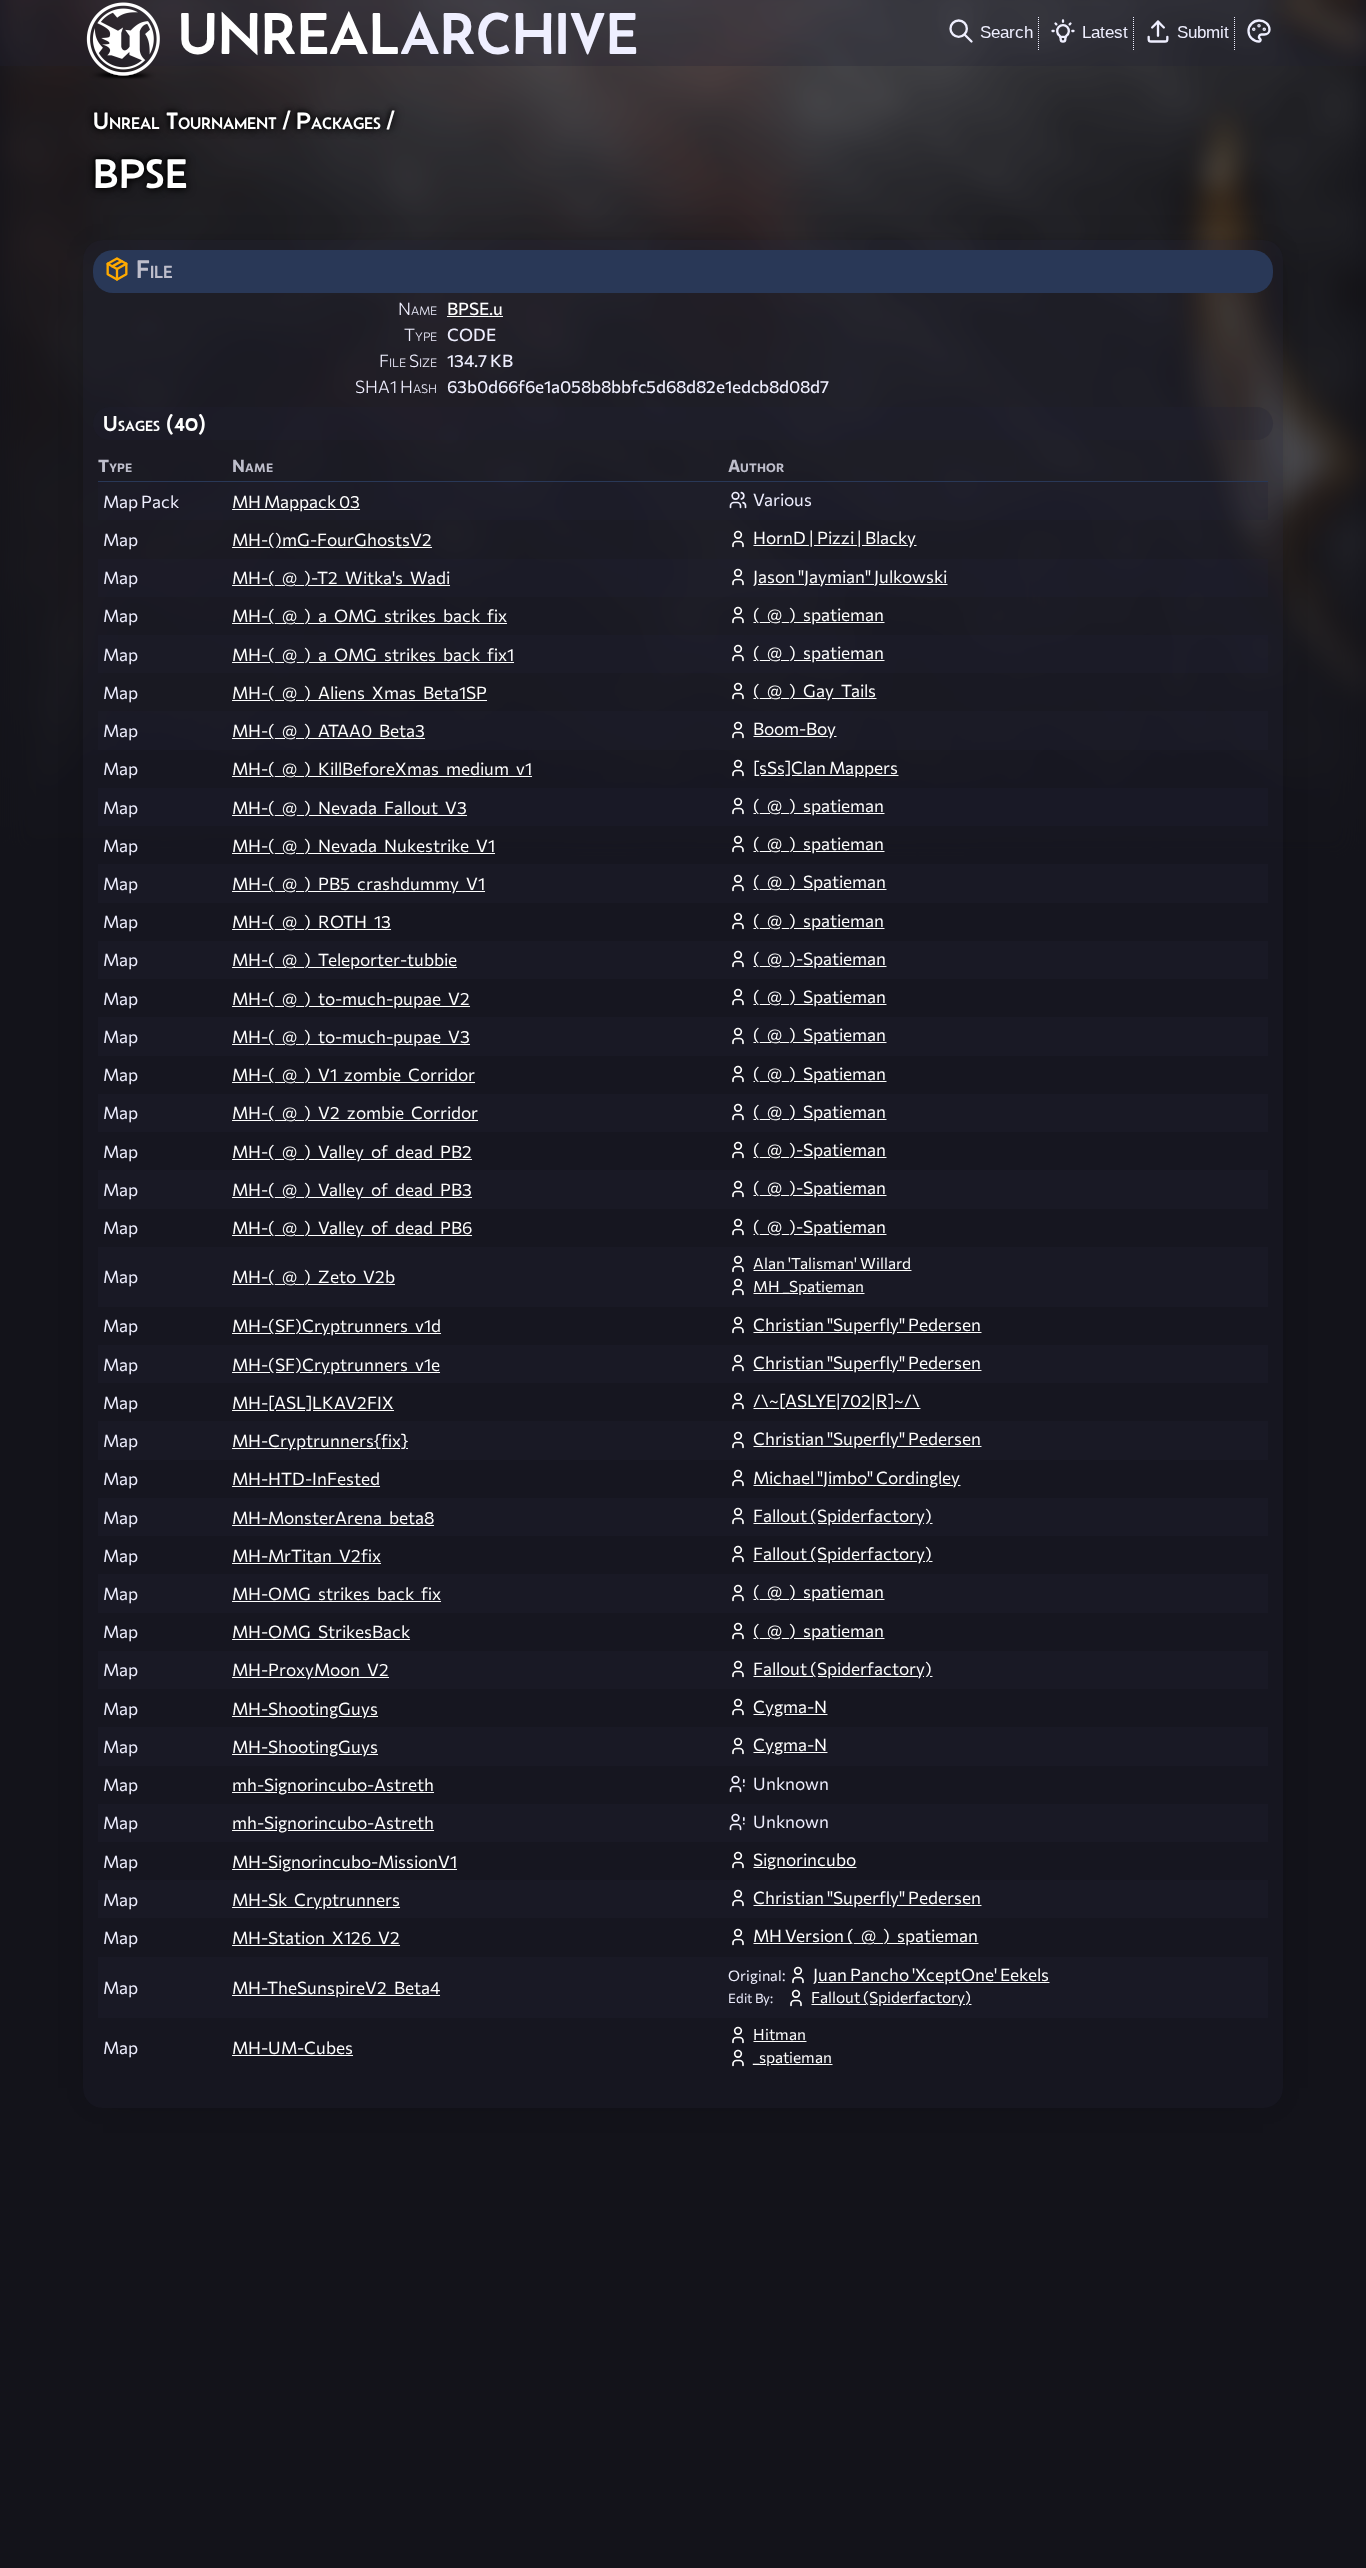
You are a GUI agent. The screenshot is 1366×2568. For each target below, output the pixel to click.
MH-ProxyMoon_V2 (310, 1669)
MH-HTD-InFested (306, 1478)
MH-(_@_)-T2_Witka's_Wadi (341, 577)
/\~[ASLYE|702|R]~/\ (836, 1400)
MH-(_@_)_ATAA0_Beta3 (328, 730)
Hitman (779, 2034)
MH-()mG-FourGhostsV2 (332, 539)
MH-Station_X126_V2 (316, 1937)
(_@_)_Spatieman (819, 881)
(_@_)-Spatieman (819, 958)
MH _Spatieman (808, 1286)
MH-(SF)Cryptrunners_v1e (336, 1364)
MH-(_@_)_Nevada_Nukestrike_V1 (363, 845)
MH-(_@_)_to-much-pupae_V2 (351, 998)
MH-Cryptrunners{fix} (320, 1440)
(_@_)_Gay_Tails (814, 690)
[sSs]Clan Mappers (825, 767)
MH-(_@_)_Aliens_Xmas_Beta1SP (359, 692)
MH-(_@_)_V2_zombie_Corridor (355, 1112)
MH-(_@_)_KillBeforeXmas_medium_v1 (382, 768)
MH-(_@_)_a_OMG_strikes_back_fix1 (373, 654)
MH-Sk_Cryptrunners (316, 1899)
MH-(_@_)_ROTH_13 (311, 921)
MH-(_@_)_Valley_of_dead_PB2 (352, 1151)
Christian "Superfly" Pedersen (867, 1324)
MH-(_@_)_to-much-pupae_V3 (351, 1036)
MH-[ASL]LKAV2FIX (313, 1402)
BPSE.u (475, 308)
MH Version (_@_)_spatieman (865, 1935)
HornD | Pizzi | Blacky (834, 537)
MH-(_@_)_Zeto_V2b (313, 1276)
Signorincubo (804, 1859)
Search (1006, 32)
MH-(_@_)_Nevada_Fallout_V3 (349, 807)
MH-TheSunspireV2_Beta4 (336, 1987)
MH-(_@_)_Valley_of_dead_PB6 (352, 1227)
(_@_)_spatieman (818, 614)
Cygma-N (790, 1706)
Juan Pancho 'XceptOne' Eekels (931, 1974)
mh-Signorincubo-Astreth (333, 1784)
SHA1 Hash (396, 386)
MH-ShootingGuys (305, 1708)
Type (420, 334)
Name (417, 308)
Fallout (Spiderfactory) (842, 1515)
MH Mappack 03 (296, 501)
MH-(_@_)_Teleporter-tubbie (344, 959)
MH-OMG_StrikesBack (321, 1631)
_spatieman (792, 2057)
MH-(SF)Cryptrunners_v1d (336, 1325)
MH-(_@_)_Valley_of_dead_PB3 (352, 1189)
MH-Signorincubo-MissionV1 (344, 1861)
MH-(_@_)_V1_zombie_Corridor (353, 1074)
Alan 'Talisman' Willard (832, 1263)
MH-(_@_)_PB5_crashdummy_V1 (358, 883)
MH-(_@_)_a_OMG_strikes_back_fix (369, 615)
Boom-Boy (794, 728)
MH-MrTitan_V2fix (306, 1555)
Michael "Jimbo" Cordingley (856, 1477)
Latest (1105, 32)
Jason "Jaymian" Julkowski (850, 576)
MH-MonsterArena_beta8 (333, 1517)
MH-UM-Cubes (292, 2047)
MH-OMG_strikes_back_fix (336, 1593)
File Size (408, 360)
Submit (1203, 32)
